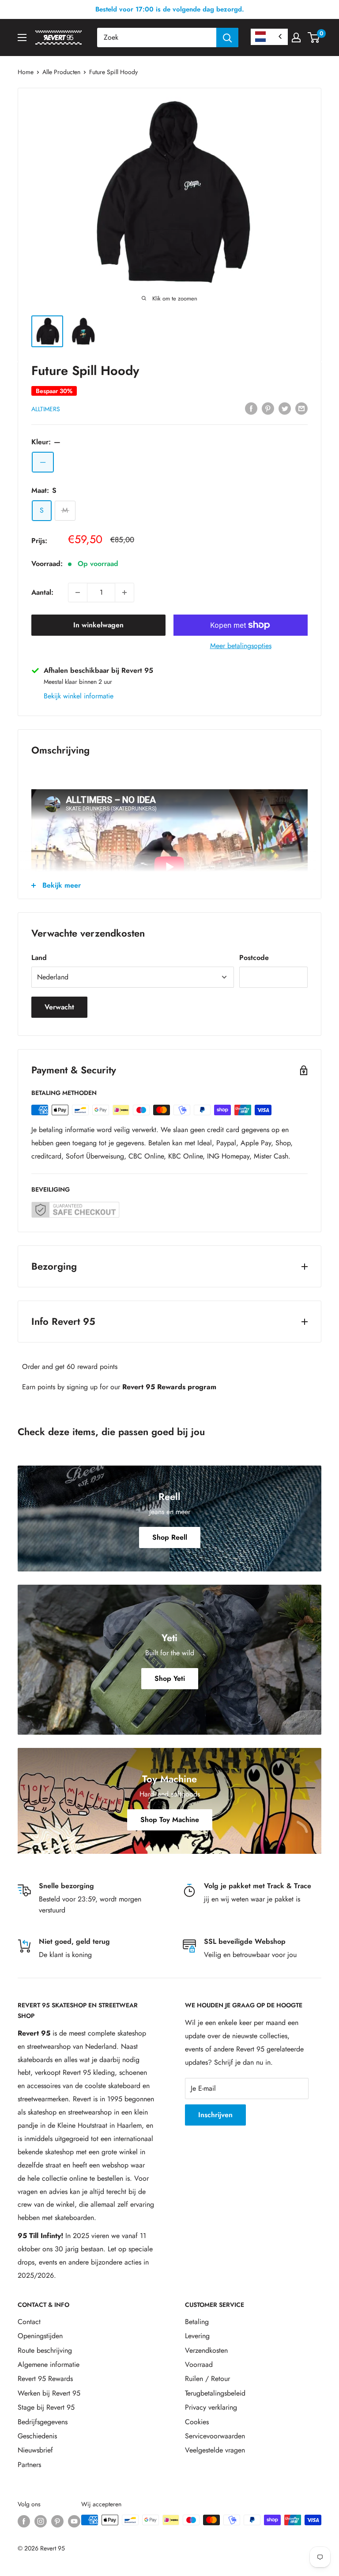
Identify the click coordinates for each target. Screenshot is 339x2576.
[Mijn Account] (296, 37)
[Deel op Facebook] (251, 408)
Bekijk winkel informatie (79, 696)
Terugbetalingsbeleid (215, 2393)
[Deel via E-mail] (301, 408)
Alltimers (46, 409)
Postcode (254, 958)
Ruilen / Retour (207, 2379)
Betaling (197, 2322)
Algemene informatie (49, 2364)
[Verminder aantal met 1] (78, 592)
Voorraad (199, 2364)
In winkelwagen (98, 625)
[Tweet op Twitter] (285, 408)
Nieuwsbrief (35, 2450)
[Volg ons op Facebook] (24, 2521)
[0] (314, 37)
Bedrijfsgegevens (43, 2422)
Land (39, 958)
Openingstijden (40, 2336)
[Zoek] (227, 37)
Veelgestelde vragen (215, 2450)
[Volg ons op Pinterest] (57, 2521)
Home (26, 72)
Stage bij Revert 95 (46, 2407)
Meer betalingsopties (241, 646)
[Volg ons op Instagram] (41, 2521)
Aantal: (42, 592)
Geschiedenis (37, 2436)
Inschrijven (215, 2115)
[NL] (269, 37)
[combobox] (157, 37)
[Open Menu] (22, 37)
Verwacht (59, 1007)
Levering (197, 2336)
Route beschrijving (45, 2350)
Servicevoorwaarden (215, 2436)
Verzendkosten (206, 2350)
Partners (29, 2465)
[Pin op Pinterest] (268, 408)
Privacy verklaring (211, 2407)
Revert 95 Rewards (45, 2379)
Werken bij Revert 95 (49, 2393)
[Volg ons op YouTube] (74, 2521)
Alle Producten (61, 72)
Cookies (197, 2422)
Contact (29, 2322)
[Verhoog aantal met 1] (124, 592)
